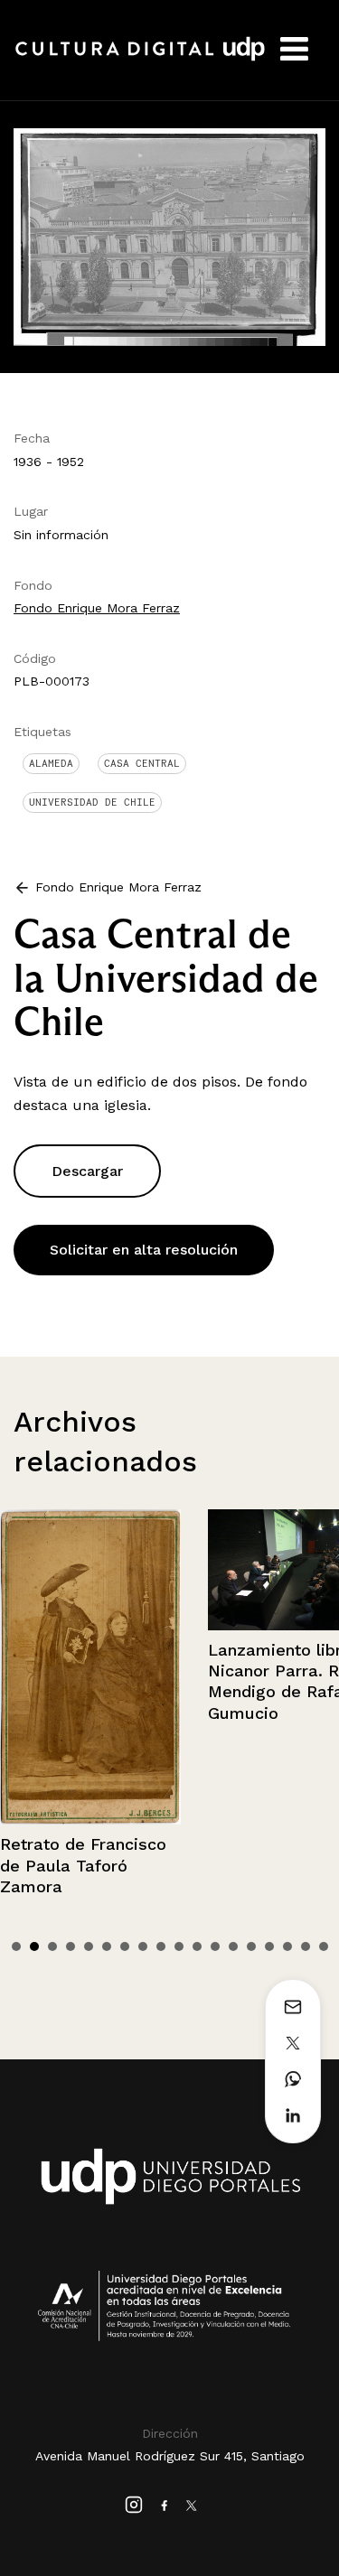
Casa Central (142, 763)
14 (251, 1946)
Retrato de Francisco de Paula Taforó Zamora (83, 1865)
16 (287, 1946)
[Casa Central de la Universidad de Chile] (169, 236)
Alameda (51, 763)
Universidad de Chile (92, 802)
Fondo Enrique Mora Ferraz (97, 608)
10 (179, 1946)
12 (215, 1946)
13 (233, 1946)
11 (197, 1946)
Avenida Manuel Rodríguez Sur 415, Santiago (170, 2456)
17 (306, 1946)
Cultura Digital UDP (140, 59)
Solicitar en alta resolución (144, 1250)
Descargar (87, 1171)
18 (324, 1946)
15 (269, 1946)
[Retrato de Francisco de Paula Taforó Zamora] (90, 1667)
